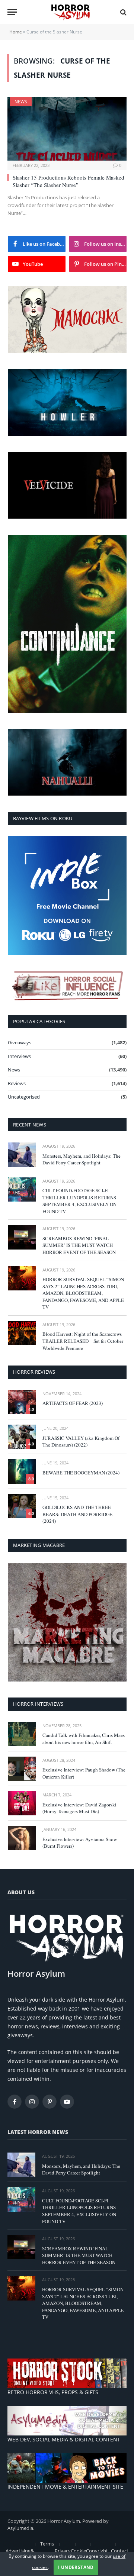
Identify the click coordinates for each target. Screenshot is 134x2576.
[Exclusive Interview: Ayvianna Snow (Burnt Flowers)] (22, 1838)
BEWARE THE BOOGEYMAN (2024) (81, 1473)
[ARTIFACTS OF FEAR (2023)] (22, 1402)
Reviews (17, 1083)
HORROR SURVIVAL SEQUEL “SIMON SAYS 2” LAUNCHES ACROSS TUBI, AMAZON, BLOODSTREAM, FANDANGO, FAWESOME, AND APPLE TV (83, 1293)
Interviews (19, 1056)
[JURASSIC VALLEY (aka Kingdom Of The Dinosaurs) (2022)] (22, 1437)
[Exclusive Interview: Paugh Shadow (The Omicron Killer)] (22, 1769)
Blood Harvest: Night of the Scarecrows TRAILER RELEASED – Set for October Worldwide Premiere (83, 1341)
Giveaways (20, 1042)
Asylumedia (20, 2528)
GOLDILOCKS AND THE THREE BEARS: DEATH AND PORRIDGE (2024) (77, 1514)
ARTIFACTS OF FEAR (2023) (73, 1403)
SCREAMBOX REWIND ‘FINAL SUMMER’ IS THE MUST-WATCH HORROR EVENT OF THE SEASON (79, 1245)
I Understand (76, 2567)
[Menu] (12, 12)
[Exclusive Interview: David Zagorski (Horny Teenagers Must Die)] (22, 1803)
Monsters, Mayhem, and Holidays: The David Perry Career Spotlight (82, 1159)
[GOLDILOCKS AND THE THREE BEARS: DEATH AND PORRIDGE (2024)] (22, 1506)
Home (16, 32)
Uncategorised (24, 1097)
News (21, 102)
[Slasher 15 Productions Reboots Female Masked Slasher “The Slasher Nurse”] (67, 129)
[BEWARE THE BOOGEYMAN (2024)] (22, 1471)
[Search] (123, 12)
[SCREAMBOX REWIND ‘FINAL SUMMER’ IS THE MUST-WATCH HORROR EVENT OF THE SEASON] (22, 1237)
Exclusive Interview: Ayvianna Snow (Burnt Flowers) (80, 1843)
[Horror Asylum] (71, 12)
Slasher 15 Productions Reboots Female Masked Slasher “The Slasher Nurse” (68, 181)
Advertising (18, 2551)
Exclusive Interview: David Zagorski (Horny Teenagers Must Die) (79, 1808)
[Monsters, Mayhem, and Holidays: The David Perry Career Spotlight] (22, 1155)
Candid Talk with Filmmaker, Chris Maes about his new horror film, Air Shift (84, 1739)
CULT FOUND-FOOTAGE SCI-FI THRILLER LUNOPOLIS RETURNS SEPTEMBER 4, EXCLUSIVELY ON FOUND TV (79, 1201)
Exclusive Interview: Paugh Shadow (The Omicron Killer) (84, 1773)
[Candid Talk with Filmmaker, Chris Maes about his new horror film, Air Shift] (22, 1734)
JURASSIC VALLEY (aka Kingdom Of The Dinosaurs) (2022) (81, 1442)
